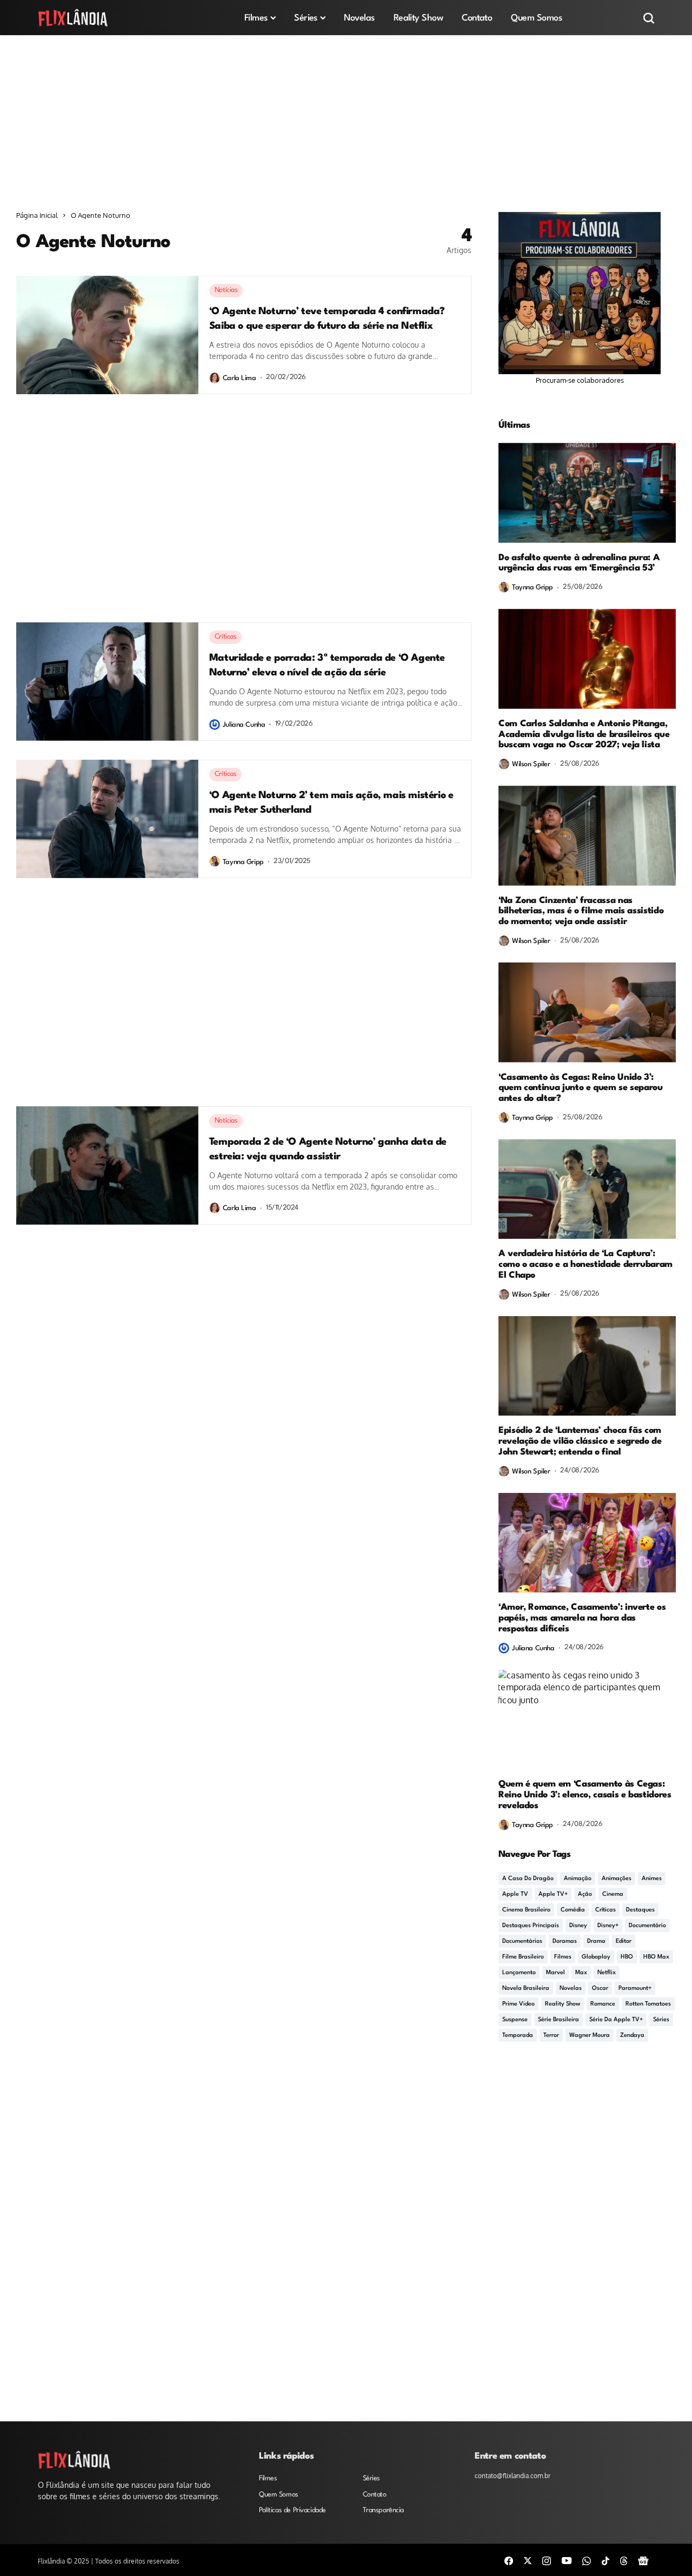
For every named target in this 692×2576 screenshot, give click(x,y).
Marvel (555, 1973)
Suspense (515, 2020)
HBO (627, 1957)
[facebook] (509, 2560)
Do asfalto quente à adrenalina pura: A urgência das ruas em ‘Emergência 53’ (579, 563)
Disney (578, 1926)
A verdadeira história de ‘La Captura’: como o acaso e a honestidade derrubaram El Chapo (585, 1264)
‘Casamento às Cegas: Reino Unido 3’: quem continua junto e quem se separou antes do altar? (581, 1088)
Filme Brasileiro (523, 1957)
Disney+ (608, 1926)
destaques (640, 1910)
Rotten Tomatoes (648, 2004)
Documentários (522, 1941)
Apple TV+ (553, 1894)
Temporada (518, 2036)
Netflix (607, 1973)
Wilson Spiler (531, 764)
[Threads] (624, 2560)
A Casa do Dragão (528, 1879)
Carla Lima (239, 378)
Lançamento (519, 1973)
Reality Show (563, 2004)
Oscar (600, 1989)
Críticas (605, 1910)
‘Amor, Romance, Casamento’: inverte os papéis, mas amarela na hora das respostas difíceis (582, 1618)
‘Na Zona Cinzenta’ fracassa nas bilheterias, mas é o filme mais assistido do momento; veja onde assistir (581, 911)
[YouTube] (567, 2560)
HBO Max (656, 1957)
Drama (596, 1941)
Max (581, 1973)
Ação (585, 1894)
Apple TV (515, 1894)
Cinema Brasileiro (526, 1910)
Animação (578, 1879)
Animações (617, 1879)
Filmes (563, 1957)
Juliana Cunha (244, 725)
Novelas (571, 1989)
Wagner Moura (590, 2036)
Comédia (573, 1910)
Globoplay (596, 1957)
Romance (603, 2004)
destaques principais (531, 1926)
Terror (551, 2036)
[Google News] (643, 2560)
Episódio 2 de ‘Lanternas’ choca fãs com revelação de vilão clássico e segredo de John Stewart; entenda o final (580, 1441)
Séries (661, 2020)
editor (624, 1941)
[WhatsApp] (587, 2560)
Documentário (647, 1926)
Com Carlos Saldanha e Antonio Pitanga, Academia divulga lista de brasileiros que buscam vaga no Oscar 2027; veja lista (584, 735)
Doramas (565, 1941)
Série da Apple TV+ (616, 2020)
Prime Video (518, 2004)
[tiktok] (605, 2560)
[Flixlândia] (73, 18)
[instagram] (547, 2560)
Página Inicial (37, 215)
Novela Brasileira (526, 1989)
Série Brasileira (558, 2020)
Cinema (613, 1894)
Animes (652, 1879)
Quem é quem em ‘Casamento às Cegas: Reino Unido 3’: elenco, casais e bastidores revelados (585, 1795)
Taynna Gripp (243, 862)
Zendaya (632, 2036)
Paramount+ (635, 1989)
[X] (528, 2560)
